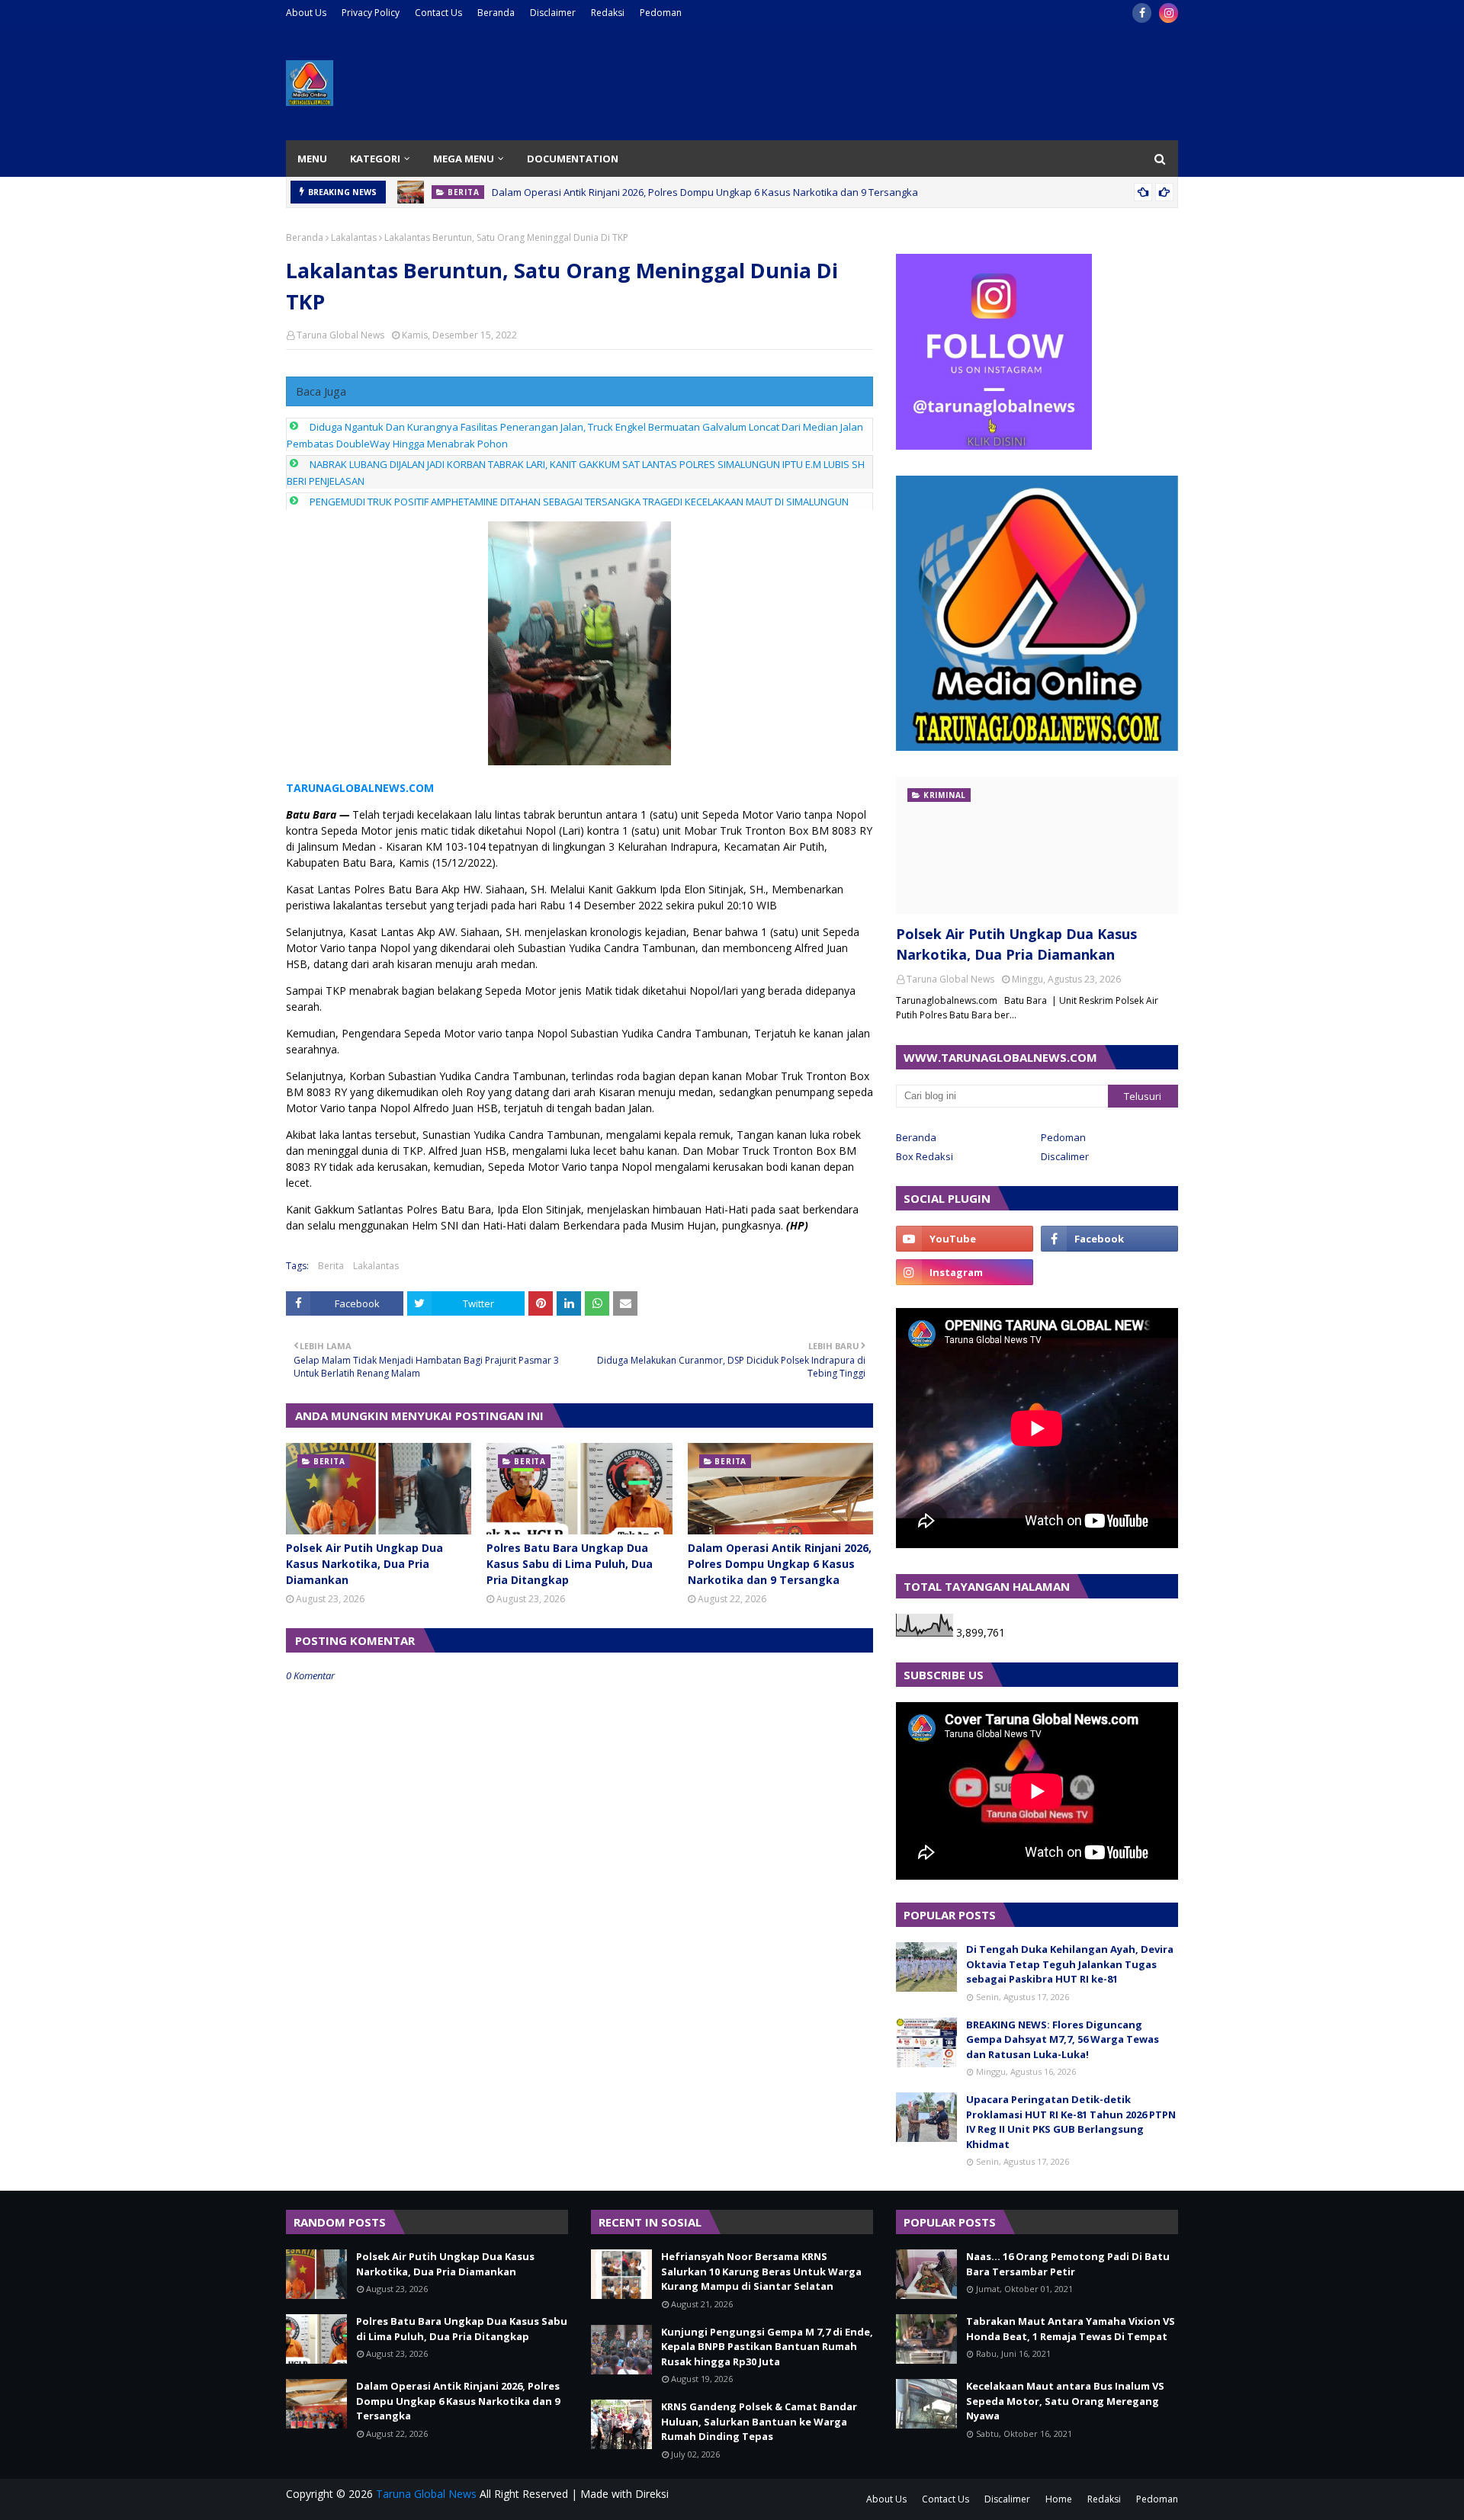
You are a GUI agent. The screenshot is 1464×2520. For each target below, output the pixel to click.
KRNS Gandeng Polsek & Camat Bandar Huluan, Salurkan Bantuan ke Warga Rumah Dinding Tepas (759, 2421)
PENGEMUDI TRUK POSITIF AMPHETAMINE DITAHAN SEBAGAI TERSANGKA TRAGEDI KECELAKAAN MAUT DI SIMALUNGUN (579, 502)
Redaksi (608, 13)
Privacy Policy (371, 13)
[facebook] (1142, 13)
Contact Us (438, 13)
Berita (331, 1266)
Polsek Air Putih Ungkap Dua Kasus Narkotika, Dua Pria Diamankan (364, 1564)
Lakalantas (354, 237)
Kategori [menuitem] (375, 159)
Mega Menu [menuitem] (464, 159)
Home (1059, 2499)
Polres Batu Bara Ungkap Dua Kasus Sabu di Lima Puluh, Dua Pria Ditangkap (570, 1564)
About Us (306, 13)
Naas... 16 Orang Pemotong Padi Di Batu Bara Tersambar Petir (1068, 2264)
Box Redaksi (925, 1156)
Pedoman (661, 13)
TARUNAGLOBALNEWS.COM (360, 788)
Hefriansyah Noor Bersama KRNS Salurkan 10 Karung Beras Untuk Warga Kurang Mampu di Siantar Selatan (761, 2271)
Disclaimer (553, 13)
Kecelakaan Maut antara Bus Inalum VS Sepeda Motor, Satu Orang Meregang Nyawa (1065, 2401)
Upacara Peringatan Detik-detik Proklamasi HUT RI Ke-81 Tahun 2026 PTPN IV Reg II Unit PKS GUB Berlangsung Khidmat (1071, 2122)
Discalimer (1065, 1156)
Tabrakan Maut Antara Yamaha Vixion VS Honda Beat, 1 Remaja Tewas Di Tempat (1071, 2329)
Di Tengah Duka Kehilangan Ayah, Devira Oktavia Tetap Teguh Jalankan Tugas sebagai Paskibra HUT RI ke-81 (1070, 1964)
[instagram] (1169, 13)
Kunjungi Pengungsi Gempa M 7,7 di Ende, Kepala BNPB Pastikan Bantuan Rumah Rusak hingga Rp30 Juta (767, 2347)
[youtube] (965, 1239)
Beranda (496, 13)
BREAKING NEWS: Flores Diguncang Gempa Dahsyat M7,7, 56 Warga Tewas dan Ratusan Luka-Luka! (1063, 2039)
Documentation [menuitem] (573, 159)
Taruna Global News (340, 335)
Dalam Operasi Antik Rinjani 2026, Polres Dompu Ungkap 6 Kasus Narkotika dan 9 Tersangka (705, 192)
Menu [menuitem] (312, 159)
